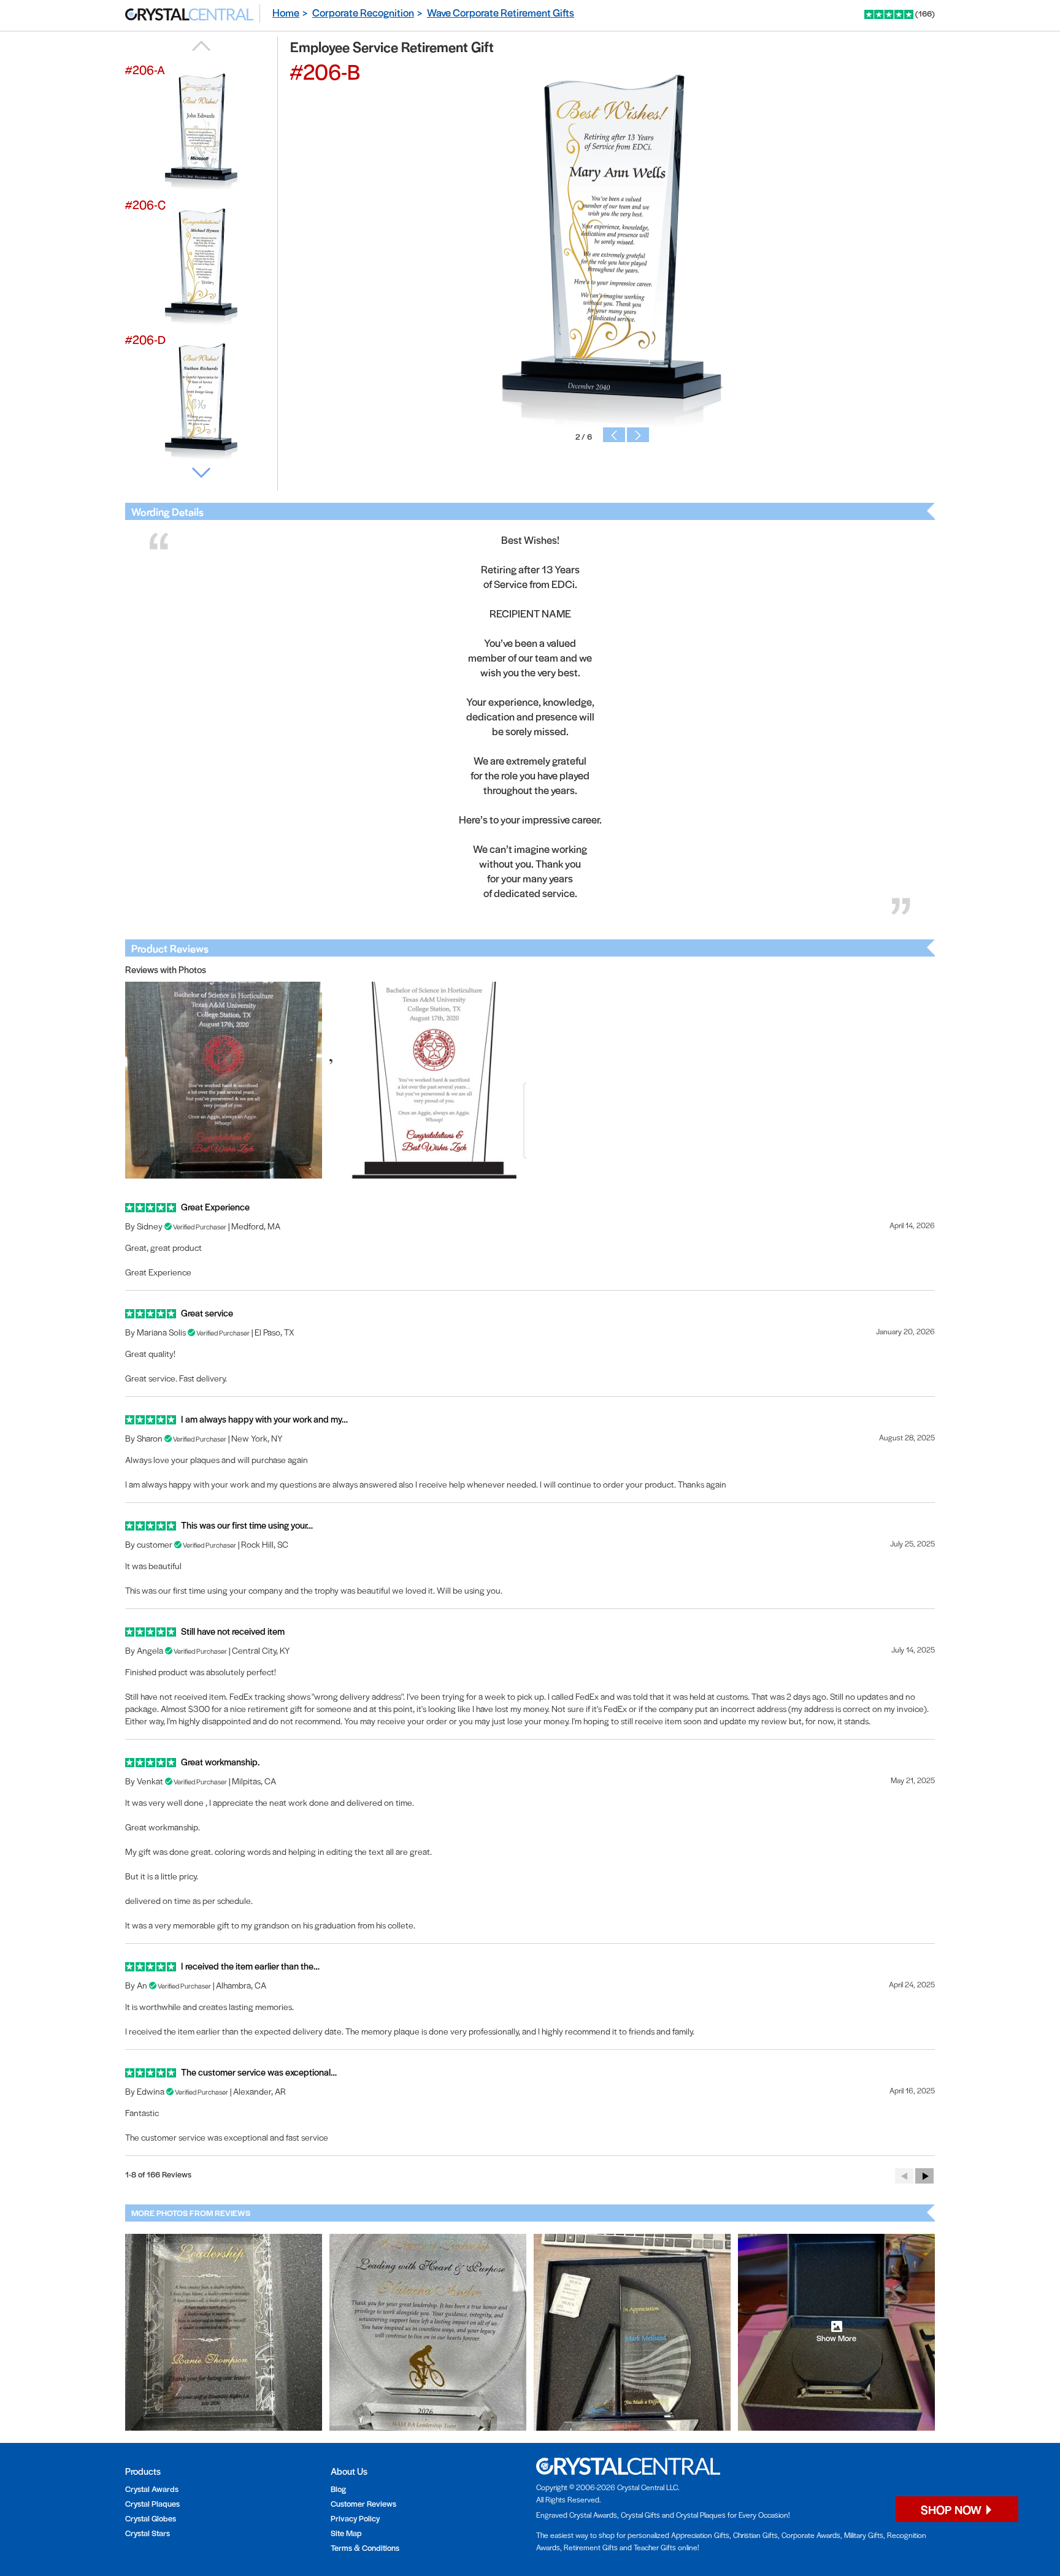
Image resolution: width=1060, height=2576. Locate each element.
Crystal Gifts (640, 2515)
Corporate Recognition (363, 12)
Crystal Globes (151, 2518)
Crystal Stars (148, 2533)
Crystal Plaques (152, 2503)
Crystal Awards (152, 2489)
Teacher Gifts (655, 2547)
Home (286, 12)
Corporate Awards (811, 2535)
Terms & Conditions (365, 2547)
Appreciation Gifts (700, 2535)
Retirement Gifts (591, 2547)
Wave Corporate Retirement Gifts (501, 12)
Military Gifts (864, 2535)
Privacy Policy (355, 2518)
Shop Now (952, 2509)
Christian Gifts (755, 2535)
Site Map (346, 2533)
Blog (338, 2489)
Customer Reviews (363, 2503)
